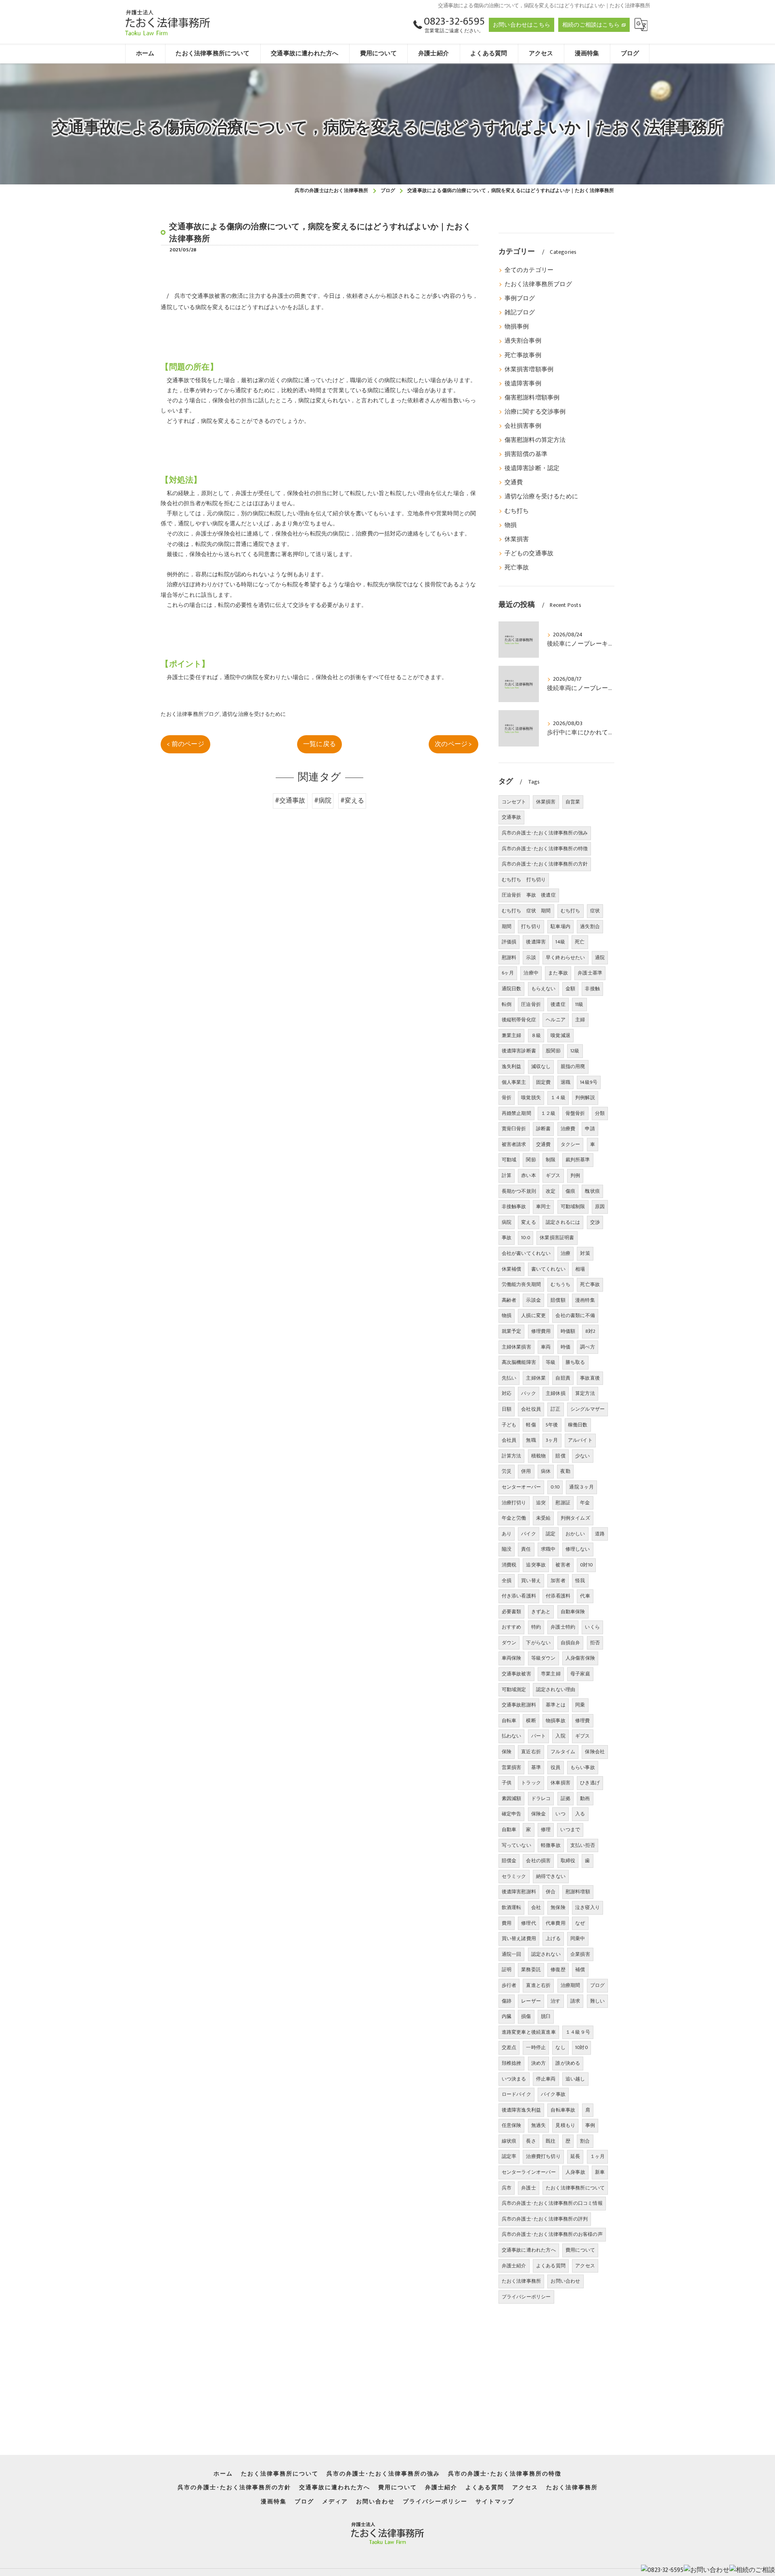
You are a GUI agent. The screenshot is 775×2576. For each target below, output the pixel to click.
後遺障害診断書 (519, 1051)
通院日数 (512, 989)
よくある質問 (551, 2266)
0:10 (555, 1487)
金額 (570, 989)
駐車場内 (560, 926)
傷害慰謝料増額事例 (532, 398)
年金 (585, 1503)
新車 (600, 2172)
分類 (600, 1113)
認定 (551, 1534)
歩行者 (509, 1985)
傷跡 (507, 2001)
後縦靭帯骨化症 (519, 1020)
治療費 (568, 1129)
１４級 (558, 1098)
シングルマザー (588, 1409)
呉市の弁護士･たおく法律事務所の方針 (545, 864)
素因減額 (512, 1798)
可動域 (509, 1160)
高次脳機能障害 (519, 1362)
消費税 (509, 1565)
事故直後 (590, 1378)
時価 (566, 1347)
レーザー (531, 2001)
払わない (512, 1736)
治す (555, 2001)
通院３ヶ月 (581, 1487)
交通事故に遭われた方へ (529, 2250)
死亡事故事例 (523, 355)
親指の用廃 (573, 1066)
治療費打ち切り (543, 2156)
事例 (590, 2125)
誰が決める (568, 2063)
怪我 (580, 1581)
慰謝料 (509, 958)
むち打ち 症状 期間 (526, 911)
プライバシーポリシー (526, 2297)
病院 (507, 1222)
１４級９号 (578, 2032)
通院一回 (512, 1954)
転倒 (507, 1004)
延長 (575, 2156)
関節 (531, 1160)
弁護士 (529, 2188)
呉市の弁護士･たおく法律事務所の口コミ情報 (552, 2203)
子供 (507, 1783)
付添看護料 (558, 1596)
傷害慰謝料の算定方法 (535, 440)
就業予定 (512, 1331)
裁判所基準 (578, 1160)
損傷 (526, 2016)
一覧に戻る (319, 744)
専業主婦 (551, 1674)
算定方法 (585, 1393)
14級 (560, 942)
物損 (511, 525)
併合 (551, 1892)
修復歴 (558, 1970)
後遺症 (558, 1004)
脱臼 (546, 2016)
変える (529, 1222)
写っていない (516, 1845)
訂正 (555, 1409)
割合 (585, 2141)
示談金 (533, 1300)
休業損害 (517, 539)
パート (539, 1736)
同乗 (580, 1705)
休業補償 (512, 1269)
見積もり (565, 2125)
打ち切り (531, 926)
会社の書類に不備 (575, 1315)
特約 (536, 1627)
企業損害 (580, 1954)
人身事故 (575, 2172)
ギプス (553, 1175)
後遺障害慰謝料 (519, 1892)
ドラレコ (541, 1798)
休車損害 (560, 1783)
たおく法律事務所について (575, 2188)
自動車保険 (573, 1612)
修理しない (578, 1549)
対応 (507, 1393)
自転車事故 (563, 2110)
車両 (546, 1347)
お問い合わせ (565, 2281)
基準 (536, 1767)
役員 (555, 1767)
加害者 (558, 1581)
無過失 (539, 2125)
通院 (600, 958)
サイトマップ (495, 2502)
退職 (566, 1082)
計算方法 (512, 1456)
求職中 (548, 1549)
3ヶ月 (552, 1440)
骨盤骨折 (575, 1113)
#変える (352, 801)
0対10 (586, 1565)
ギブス (583, 1736)
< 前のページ (185, 744)
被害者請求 (514, 1144)
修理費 (583, 1721)
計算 (507, 1175)
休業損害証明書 (557, 1238)
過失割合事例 (523, 341)
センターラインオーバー (529, 2172)
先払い (509, 1378)
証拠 (566, 1798)
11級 (579, 1004)
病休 (546, 1471)
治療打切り (514, 1503)
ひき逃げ (590, 1783)
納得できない (551, 1876)
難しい (598, 2001)
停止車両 (546, 2079)
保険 (507, 1752)
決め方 (539, 2063)
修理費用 (541, 1331)
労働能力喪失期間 (522, 1284)
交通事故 (512, 817)
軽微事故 (551, 1845)
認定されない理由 (556, 1689)
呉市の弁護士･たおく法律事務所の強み (545, 833)
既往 (551, 2141)
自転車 (509, 1721)
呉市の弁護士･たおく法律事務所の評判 (545, 2219)
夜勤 (565, 1471)
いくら (592, 1627)
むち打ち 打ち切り (524, 880)
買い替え (531, 1581)
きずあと (541, 1612)
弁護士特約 (563, 1627)
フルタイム (563, 1752)
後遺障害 (536, 942)
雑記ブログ (520, 313)
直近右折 (531, 1752)
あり (507, 1534)
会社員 (509, 1440)
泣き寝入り (588, 1907)
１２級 (548, 1113)
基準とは (556, 1705)
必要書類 (512, 1612)
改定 (551, 1191)
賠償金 (509, 1861)
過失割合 (590, 926)
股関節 (553, 1051)
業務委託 (531, 1970)
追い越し (575, 2079)
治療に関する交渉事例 (535, 412)
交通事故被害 (516, 1674)
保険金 (539, 1814)
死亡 (580, 942)
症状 (595, 911)
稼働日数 (578, 1425)
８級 (536, 1035)
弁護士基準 (590, 973)
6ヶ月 (508, 973)
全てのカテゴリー (529, 270)
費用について (580, 2250)
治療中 (531, 973)
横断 (531, 1721)
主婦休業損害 (516, 1347)
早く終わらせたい (566, 958)
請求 (575, 2001)
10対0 (581, 2047)
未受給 (544, 1518)
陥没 (507, 1549)
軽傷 (531, 1425)
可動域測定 (514, 1689)
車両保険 (512, 1658)
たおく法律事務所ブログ (190, 714)
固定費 (544, 1082)
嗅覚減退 (560, 1035)
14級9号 (589, 1082)
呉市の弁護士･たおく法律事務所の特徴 (545, 849)
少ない (583, 1456)
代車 (585, 1596)
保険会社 (595, 1752)
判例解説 (585, 1098)
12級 (575, 1051)
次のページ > (453, 744)
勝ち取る (575, 1362)
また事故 (558, 973)
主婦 (580, 1020)
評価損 (509, 942)
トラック (531, 1783)
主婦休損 (556, 1393)
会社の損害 (538, 1861)
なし (560, 2047)
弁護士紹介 (514, 2266)
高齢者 (509, 1300)
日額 (507, 1409)
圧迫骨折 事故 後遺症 (529, 895)
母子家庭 (580, 1674)
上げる (553, 1938)
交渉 (595, 1222)
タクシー (571, 1144)
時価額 (568, 1331)
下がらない (538, 1643)
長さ (531, 2141)
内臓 (507, 2016)
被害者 (563, 1565)
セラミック (514, 1876)
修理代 (529, 1923)
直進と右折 (538, 1985)
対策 (585, 1253)
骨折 (507, 1098)
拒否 (595, 1643)
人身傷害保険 (580, 1658)
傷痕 (570, 1191)
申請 (590, 1129)
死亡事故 (517, 568)
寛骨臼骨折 (514, 1129)
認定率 (509, 2156)
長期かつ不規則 (519, 1191)
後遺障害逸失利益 (522, 2110)
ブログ (598, 1985)
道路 (600, 1534)
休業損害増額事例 (529, 370)
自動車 (509, 1830)
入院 (560, 1736)
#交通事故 (290, 801)
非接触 (592, 989)
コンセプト (514, 802)
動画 (585, 1798)
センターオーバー (522, 1487)
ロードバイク (516, 2094)
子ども (509, 1425)
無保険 (558, 1907)
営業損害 (512, 1767)
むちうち (560, 1284)
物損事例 (517, 327)
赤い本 (529, 1175)
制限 (551, 1160)
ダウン (509, 1643)
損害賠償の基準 (526, 454)
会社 (536, 1907)
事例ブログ (520, 299)
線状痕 (509, 2141)
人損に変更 (533, 1315)
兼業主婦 (512, 1035)
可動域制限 (573, 1206)
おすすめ (512, 1627)
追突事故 (536, 1565)
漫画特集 (585, 1300)
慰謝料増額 (578, 1892)
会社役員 (531, 1409)
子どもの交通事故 (529, 554)
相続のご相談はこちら (591, 25)
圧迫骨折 (531, 1004)
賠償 (560, 1456)
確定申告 (512, 1814)
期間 (507, 926)
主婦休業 (536, 1378)
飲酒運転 (512, 1907)
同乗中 (578, 1938)
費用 (507, 1923)
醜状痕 (592, 1191)
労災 (507, 1471)
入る (580, 1814)
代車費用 (556, 1923)
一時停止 (536, 2047)
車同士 (544, 1206)
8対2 (591, 1331)
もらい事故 (583, 1767)
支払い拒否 (583, 1845)
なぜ (580, 1923)
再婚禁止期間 (516, 1113)
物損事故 (556, 1721)
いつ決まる (514, 2079)
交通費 (514, 483)
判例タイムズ (575, 1518)
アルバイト (580, 1440)
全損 (507, 1581)
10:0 (526, 1238)
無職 (531, 1440)
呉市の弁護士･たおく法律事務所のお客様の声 (552, 2234)
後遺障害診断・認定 (532, 468)
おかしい (575, 1534)
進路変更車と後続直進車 (529, 2032)
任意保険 (512, 2125)
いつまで (570, 1830)
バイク (529, 1534)
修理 (546, 1830)
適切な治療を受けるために (254, 714)
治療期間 (571, 1985)
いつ (560, 1814)
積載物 (539, 1456)
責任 (526, 1549)
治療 (566, 1253)
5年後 (552, 1425)
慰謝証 (563, 1503)
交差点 (509, 2047)
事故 (507, 1238)
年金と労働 (514, 1518)
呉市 (507, 2188)
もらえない (544, 989)
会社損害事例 (523, 426)
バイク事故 (553, 2094)
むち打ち (517, 511)
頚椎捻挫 (512, 2063)
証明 (507, 1970)
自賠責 (563, 1378)
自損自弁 (571, 1643)
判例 (575, 1175)
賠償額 (558, 1300)
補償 (580, 1970)
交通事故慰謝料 (519, 1705)
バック (529, 1393)
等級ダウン (544, 1658)
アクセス (585, 2266)
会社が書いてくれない (526, 1253)
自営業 (573, 802)
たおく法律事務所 (522, 2281)
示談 (531, 958)
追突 (541, 1503)
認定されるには (563, 1222)
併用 (526, 1471)
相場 (580, 1269)
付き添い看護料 (519, 1596)
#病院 (323, 801)
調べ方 (588, 1347)
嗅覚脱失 (531, 1098)
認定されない (546, 1954)
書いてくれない (548, 1269)
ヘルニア (556, 1020)
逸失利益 (512, 1066)
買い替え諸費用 (519, 1938)
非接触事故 (514, 1206)
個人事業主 (514, 1082)
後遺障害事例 (523, 384)
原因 (600, 1206)
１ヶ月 (598, 2156)
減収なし (541, 1066)
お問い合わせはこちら (522, 25)
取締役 (568, 1861)
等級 (551, 1362)
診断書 (544, 1129)
